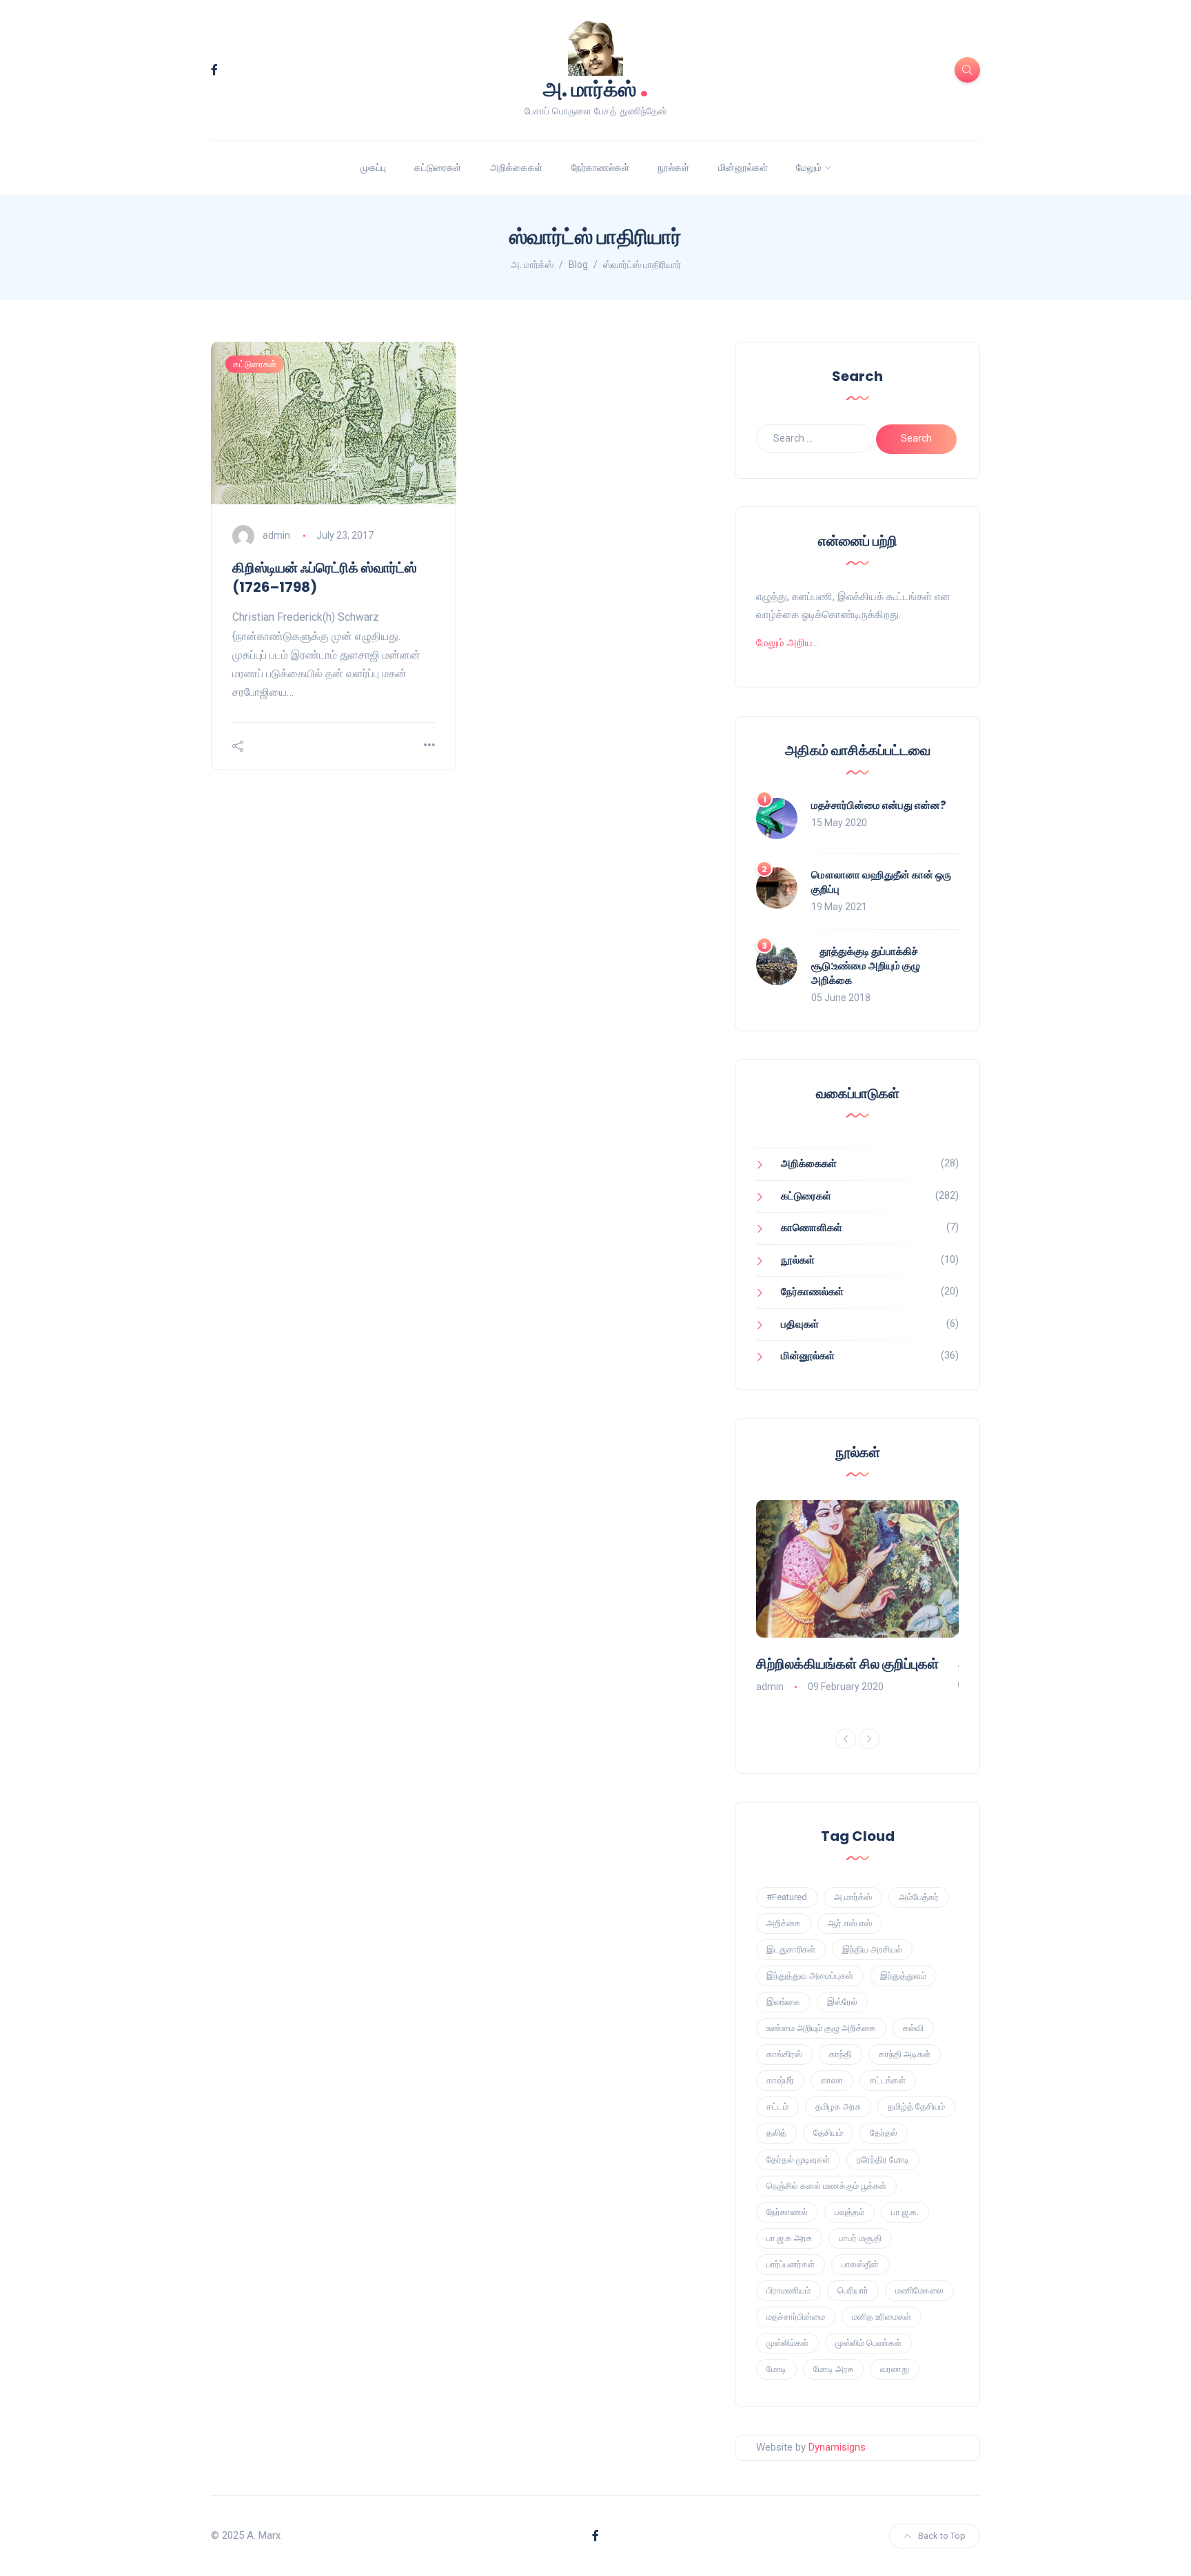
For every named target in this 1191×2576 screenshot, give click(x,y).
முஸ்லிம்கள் (787, 2343)
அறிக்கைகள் (516, 167)
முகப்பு (373, 167)
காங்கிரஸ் (784, 2054)
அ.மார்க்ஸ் (853, 1897)
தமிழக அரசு (838, 2106)
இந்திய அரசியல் (872, 1949)
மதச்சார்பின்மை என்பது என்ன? (879, 805)
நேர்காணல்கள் (600, 167)
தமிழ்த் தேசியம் (916, 2106)
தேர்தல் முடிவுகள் (798, 2160)
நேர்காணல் (787, 2212)
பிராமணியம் (788, 2290)
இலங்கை (783, 2002)
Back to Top (942, 2536)
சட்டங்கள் (888, 2080)
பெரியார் (853, 2290)
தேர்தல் (884, 2133)
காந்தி (841, 2054)
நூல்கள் (673, 167)
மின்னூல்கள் (743, 167)
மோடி (776, 2369)
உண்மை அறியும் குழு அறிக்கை (821, 2028)
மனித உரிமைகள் (882, 2317)
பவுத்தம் (849, 2212)
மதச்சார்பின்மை (796, 2317)
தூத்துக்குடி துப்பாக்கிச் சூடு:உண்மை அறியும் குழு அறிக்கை (866, 966)
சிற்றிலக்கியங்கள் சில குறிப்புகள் (847, 1664)
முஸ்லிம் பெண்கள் (868, 2343)
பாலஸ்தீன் (860, 2264)
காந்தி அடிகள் (905, 2054)
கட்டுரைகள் (438, 167)
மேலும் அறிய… (787, 643)
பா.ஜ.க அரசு (789, 2238)
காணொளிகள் (812, 1228)
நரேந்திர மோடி (883, 2160)
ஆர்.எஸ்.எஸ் (850, 1923)
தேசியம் (828, 2133)
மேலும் (809, 167)
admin (276, 535)
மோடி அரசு (833, 2369)
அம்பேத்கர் (919, 1897)
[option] (857, 1598)
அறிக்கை (784, 1923)
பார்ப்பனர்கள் (791, 2264)
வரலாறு (895, 2369)
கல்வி (913, 2028)
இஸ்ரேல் (842, 2002)
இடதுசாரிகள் (791, 1949)
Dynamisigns (837, 2447)
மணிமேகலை (919, 2290)
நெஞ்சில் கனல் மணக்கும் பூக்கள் (826, 2186)
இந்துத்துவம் (903, 1976)
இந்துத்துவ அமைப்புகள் (810, 1976)
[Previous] (846, 1739)
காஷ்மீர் (780, 2080)
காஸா (832, 2080)
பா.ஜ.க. (905, 2212)
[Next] (869, 1739)
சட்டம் (777, 2106)
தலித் (776, 2133)
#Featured (787, 1897)
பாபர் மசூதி (860, 2238)
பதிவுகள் (800, 1324)
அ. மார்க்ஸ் (596, 88)
